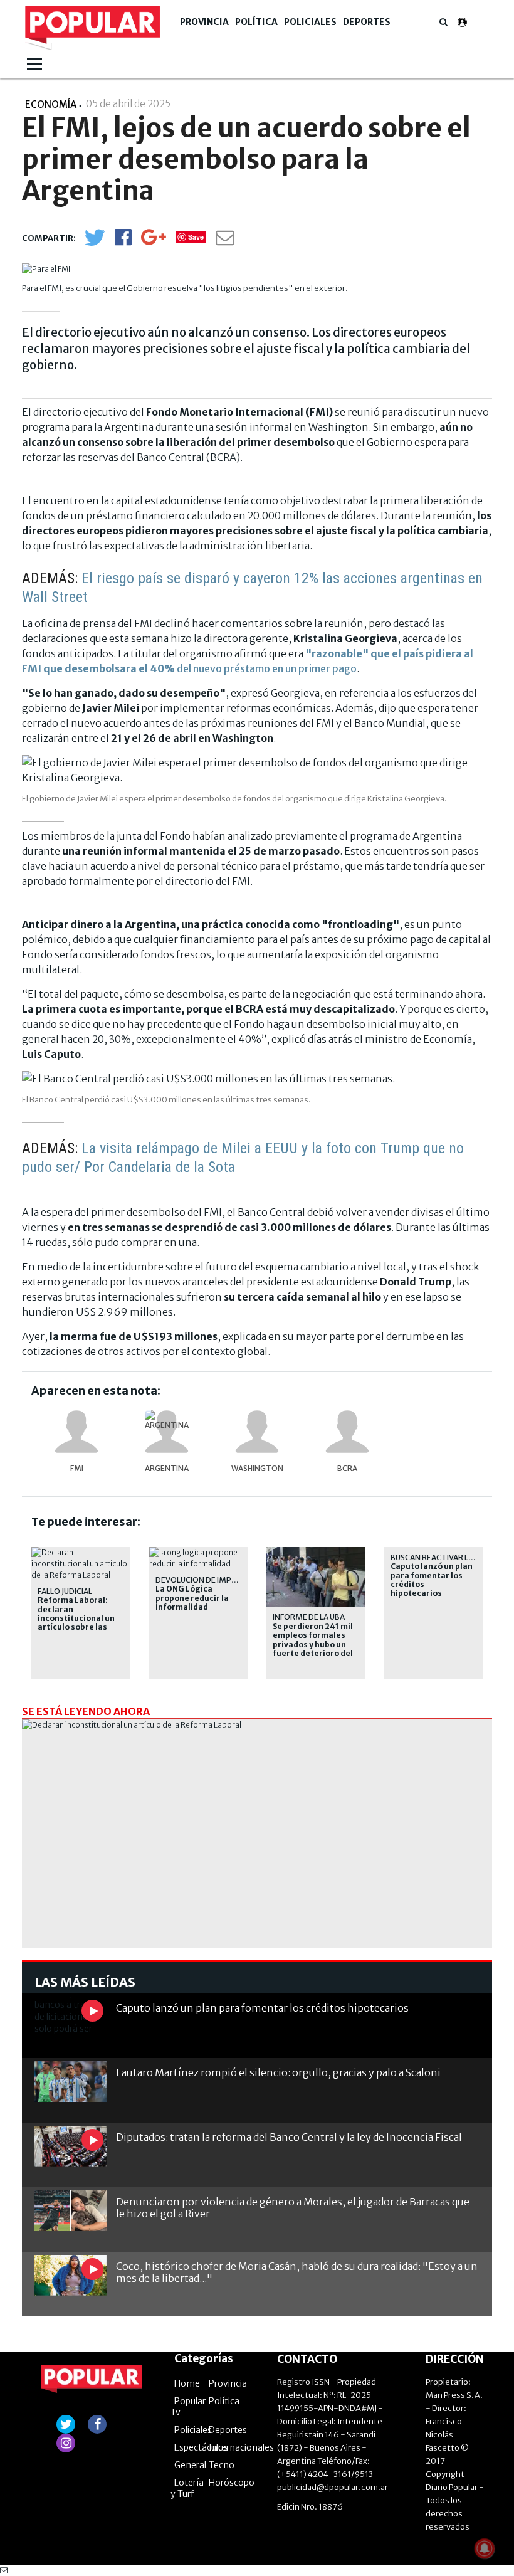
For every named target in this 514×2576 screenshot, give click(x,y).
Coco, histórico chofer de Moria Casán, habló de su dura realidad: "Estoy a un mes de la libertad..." (297, 2272)
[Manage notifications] (485, 2548)
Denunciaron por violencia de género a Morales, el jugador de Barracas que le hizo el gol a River (293, 2208)
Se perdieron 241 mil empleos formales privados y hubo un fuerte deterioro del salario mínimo (313, 1645)
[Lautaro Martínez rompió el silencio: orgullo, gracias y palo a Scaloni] (71, 2082)
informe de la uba (309, 1617)
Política (256, 22)
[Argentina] (167, 1432)
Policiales (310, 22)
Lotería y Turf (187, 2488)
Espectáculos (201, 2447)
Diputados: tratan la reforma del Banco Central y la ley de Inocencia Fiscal (289, 2137)
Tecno (222, 2465)
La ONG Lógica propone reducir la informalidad (192, 1598)
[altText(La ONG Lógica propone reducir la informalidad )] (199, 1552)
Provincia (204, 22)
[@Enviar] (225, 241)
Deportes (367, 22)
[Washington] (257, 1432)
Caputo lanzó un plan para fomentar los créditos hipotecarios (432, 1580)
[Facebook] (123, 241)
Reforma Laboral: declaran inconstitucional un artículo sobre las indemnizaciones (76, 1618)
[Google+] (154, 241)
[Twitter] (95, 243)
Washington (257, 1468)
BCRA (347, 1468)
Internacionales (241, 2447)
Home (187, 2383)
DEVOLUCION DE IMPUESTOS (208, 1580)
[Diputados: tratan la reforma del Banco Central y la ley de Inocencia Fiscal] (71, 2146)
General (190, 2465)
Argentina (167, 1468)
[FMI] (76, 1432)
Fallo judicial (65, 1591)
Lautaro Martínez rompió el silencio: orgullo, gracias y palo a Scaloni (278, 2072)
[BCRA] (347, 1432)
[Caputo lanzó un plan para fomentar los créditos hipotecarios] (71, 2017)
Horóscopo (232, 2483)
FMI (77, 1468)
